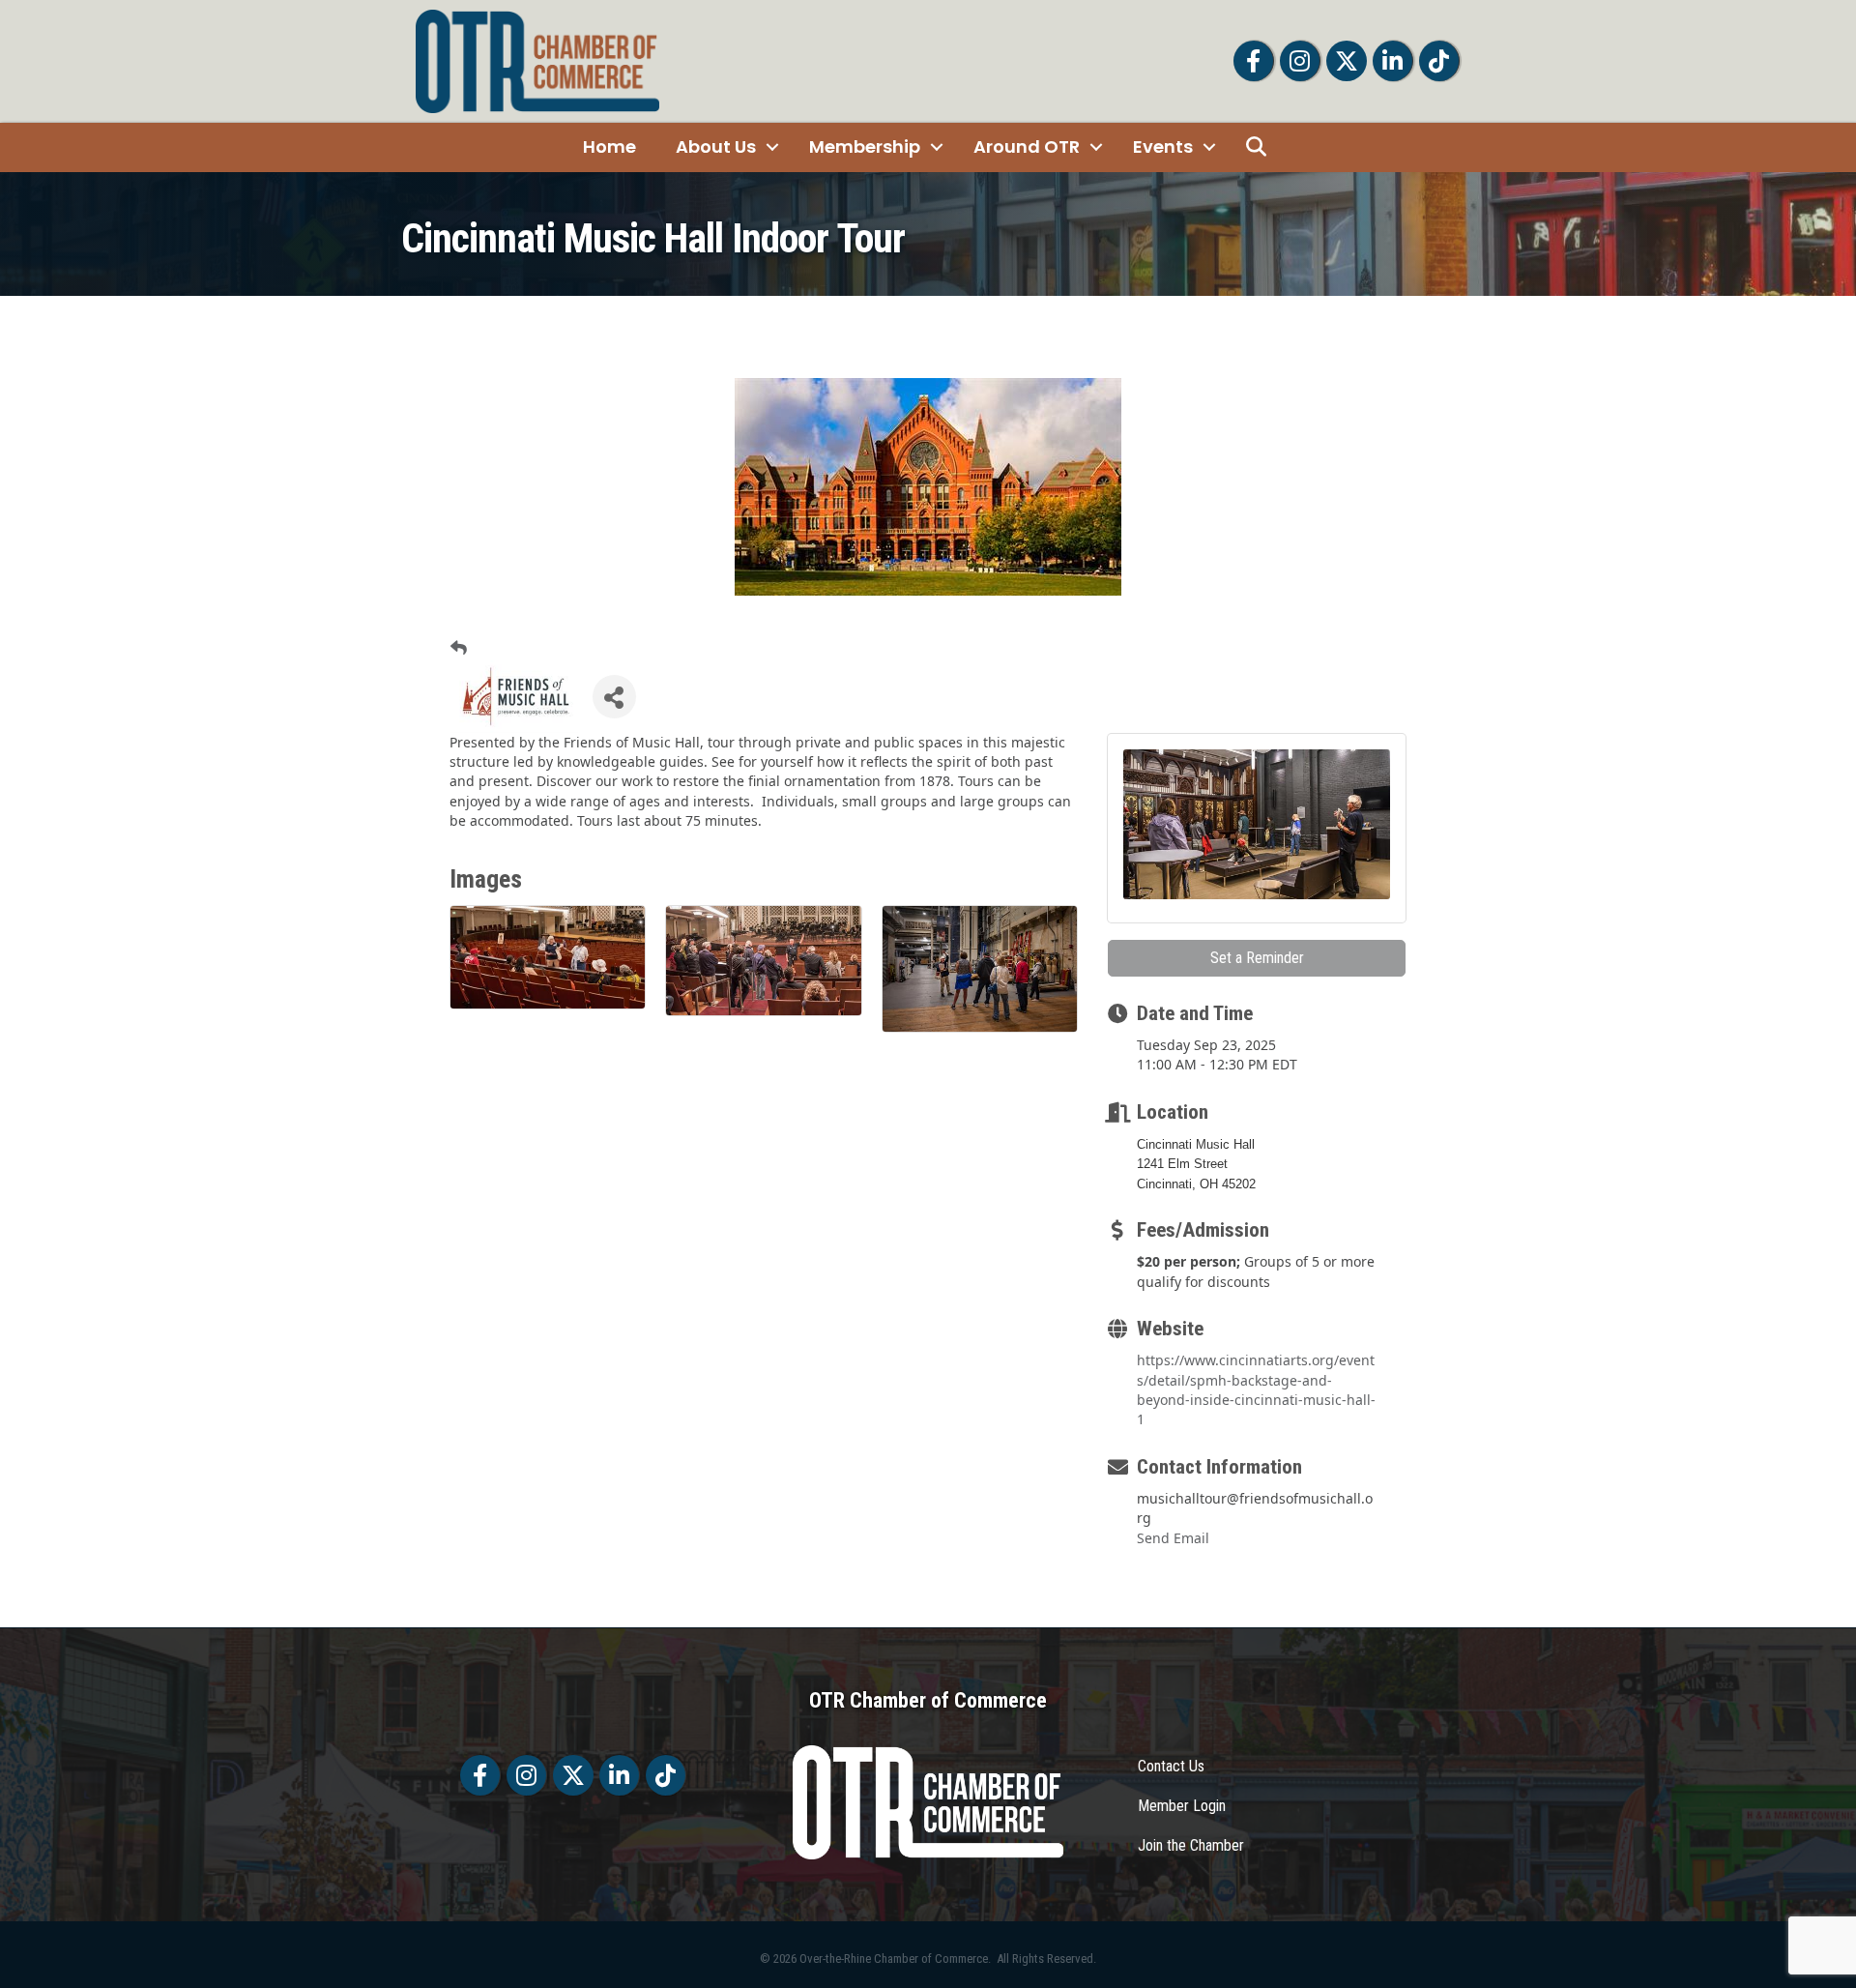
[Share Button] (614, 697)
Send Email (1173, 1538)
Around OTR (1027, 146)
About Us (716, 146)
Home (609, 146)
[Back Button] (459, 648)
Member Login (1182, 1806)
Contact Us (1171, 1766)
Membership (865, 146)
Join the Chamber (1191, 1845)
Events (1163, 146)
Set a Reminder (1257, 958)
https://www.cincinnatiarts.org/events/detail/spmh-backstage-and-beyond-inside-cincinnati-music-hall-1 (1256, 1389)
